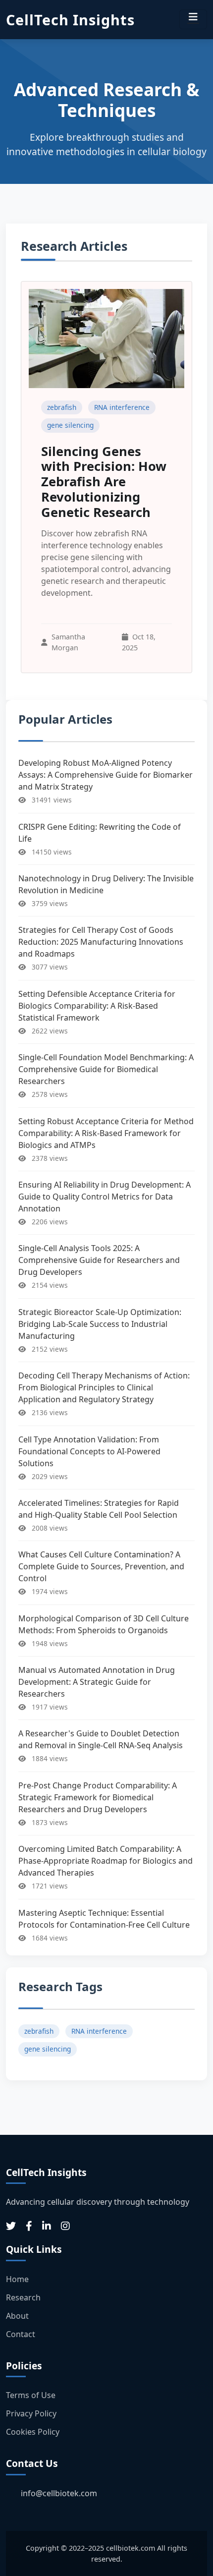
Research (23, 2297)
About (17, 2316)
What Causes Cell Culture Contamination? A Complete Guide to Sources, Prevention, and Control (101, 1566)
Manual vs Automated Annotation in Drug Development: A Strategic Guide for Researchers (97, 1682)
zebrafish (62, 407)
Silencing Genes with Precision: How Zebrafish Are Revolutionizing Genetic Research (104, 482)
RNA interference (122, 407)
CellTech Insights (70, 20)
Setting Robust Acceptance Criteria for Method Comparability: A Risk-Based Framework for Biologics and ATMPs (106, 1133)
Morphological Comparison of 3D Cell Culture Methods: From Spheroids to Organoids (104, 1624)
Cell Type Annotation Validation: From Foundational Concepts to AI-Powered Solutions (89, 1451)
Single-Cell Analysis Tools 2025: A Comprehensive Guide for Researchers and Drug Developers (99, 1260)
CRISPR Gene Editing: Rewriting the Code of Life (100, 833)
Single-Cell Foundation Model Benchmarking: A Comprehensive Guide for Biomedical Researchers (106, 1069)
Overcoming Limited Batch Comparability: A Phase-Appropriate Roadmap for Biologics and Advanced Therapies (106, 1861)
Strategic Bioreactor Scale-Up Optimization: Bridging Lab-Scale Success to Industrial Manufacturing (100, 1324)
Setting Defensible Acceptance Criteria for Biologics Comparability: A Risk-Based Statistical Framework (97, 1006)
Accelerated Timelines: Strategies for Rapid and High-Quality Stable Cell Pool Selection (99, 1509)
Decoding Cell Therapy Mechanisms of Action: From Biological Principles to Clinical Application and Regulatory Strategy (104, 1387)
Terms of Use (31, 2395)
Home (17, 2279)
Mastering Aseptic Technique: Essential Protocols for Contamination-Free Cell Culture (104, 1919)
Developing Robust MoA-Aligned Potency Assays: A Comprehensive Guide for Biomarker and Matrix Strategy (106, 775)
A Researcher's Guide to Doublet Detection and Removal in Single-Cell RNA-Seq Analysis (101, 1739)
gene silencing (70, 425)
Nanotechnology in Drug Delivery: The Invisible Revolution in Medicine (106, 884)
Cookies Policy (33, 2432)
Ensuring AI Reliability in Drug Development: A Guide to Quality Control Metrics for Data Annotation (105, 1197)
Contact (21, 2334)
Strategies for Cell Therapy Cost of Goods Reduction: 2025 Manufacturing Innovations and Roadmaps (101, 942)
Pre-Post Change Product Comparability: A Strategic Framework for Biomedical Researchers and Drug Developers (98, 1797)
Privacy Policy (31, 2413)
